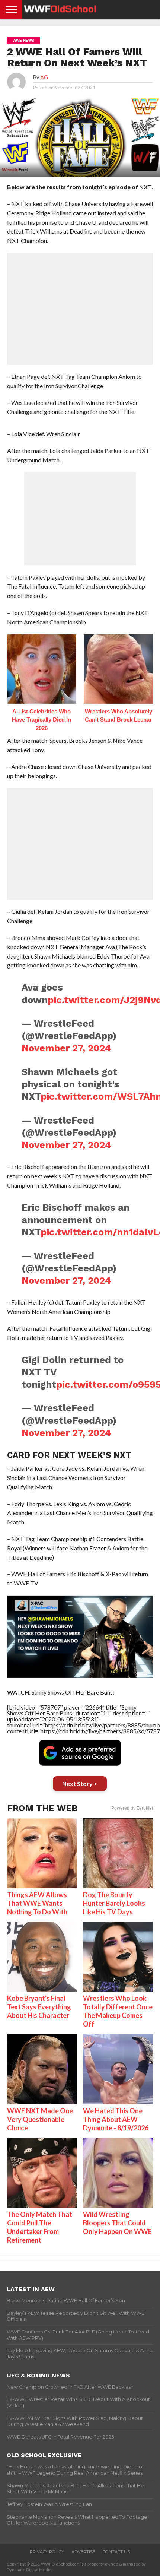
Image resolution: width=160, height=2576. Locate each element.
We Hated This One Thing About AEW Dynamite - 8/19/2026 (116, 2119)
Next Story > (80, 1783)
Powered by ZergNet (132, 1808)
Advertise (83, 2552)
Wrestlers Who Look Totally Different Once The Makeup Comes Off (118, 2011)
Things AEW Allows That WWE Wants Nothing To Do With (37, 1903)
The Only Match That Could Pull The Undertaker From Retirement (40, 2227)
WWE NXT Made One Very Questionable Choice (40, 2119)
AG (44, 77)
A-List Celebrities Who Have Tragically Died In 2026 (41, 720)
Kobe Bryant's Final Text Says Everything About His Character (39, 2007)
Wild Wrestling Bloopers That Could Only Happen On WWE (117, 2223)
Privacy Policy (47, 2552)
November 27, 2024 (66, 1048)
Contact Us (116, 2552)
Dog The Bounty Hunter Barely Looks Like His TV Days (114, 1903)
